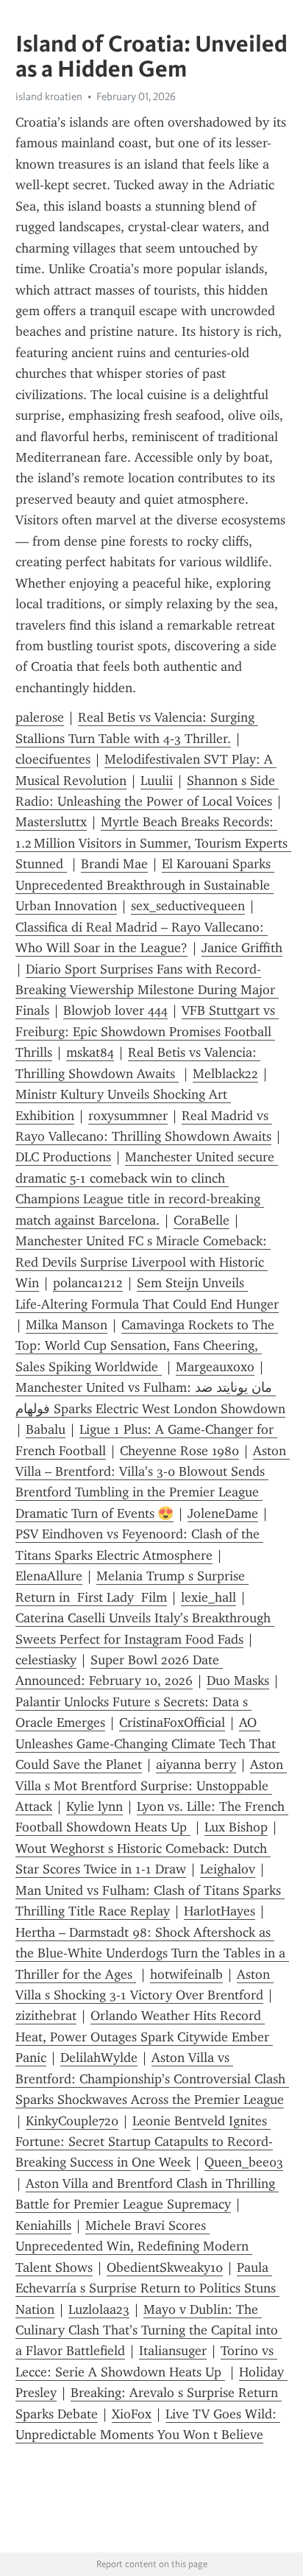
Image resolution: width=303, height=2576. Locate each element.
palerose (40, 717)
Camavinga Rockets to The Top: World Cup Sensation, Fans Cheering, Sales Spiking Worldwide (147, 1346)
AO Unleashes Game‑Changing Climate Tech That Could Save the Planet (147, 1743)
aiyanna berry (196, 1764)
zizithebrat (46, 2016)
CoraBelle (202, 1220)
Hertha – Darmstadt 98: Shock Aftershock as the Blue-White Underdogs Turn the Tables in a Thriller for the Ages (152, 1953)
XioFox (132, 2414)
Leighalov (228, 1869)
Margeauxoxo (215, 1367)
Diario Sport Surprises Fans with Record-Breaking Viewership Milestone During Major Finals (147, 990)
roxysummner (128, 1116)
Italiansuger (173, 2351)
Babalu (46, 1429)
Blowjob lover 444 (115, 1010)
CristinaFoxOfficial (172, 1722)
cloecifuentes (53, 759)
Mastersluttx (51, 822)
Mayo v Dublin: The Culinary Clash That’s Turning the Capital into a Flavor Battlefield (149, 2330)
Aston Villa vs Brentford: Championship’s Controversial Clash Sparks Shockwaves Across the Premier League (152, 2079)
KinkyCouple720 (72, 2121)
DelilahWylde (99, 2058)
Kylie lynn (95, 1806)
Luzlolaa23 (99, 2309)
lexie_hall (208, 1597)
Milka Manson (67, 1325)
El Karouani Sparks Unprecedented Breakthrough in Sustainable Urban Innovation (145, 885)
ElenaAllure (49, 1576)
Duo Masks (238, 1681)
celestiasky (46, 1660)
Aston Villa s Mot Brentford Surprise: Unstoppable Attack (151, 1785)
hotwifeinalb (186, 1974)
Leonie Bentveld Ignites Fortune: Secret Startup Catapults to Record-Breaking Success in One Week (144, 2142)
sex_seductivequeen (188, 906)
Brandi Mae (114, 864)
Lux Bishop (236, 1827)
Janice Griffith (242, 948)
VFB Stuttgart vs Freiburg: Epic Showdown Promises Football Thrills (147, 1031)
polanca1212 (88, 1283)
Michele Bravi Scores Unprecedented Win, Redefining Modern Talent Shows (134, 2246)
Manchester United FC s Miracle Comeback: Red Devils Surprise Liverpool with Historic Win (143, 1262)
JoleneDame (223, 1513)
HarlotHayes (220, 1911)
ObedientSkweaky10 (165, 2267)
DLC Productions (63, 1157)
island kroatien (49, 96)
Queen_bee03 (244, 2162)
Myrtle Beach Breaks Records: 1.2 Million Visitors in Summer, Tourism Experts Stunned (153, 843)
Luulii (157, 781)
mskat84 (90, 1052)
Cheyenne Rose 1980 (179, 1451)
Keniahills (43, 2225)
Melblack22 (225, 1074)
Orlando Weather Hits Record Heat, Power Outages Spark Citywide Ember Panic (144, 2037)
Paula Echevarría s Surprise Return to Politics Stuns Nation (147, 2288)
